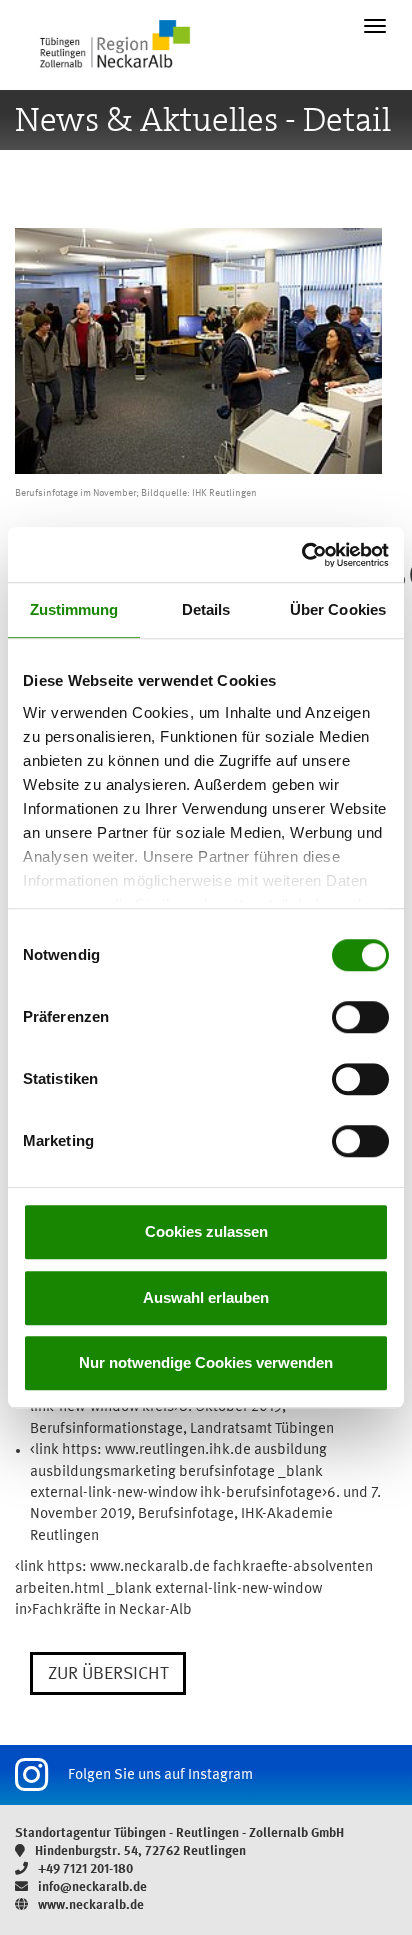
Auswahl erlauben (206, 1297)
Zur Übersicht (108, 1674)
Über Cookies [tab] (338, 609)
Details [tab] (206, 609)
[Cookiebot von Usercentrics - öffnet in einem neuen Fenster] (301, 555)
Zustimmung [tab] (74, 609)
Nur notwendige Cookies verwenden (206, 1362)
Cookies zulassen (206, 1231)
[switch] (360, 1017)
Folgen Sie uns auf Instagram (160, 1775)
